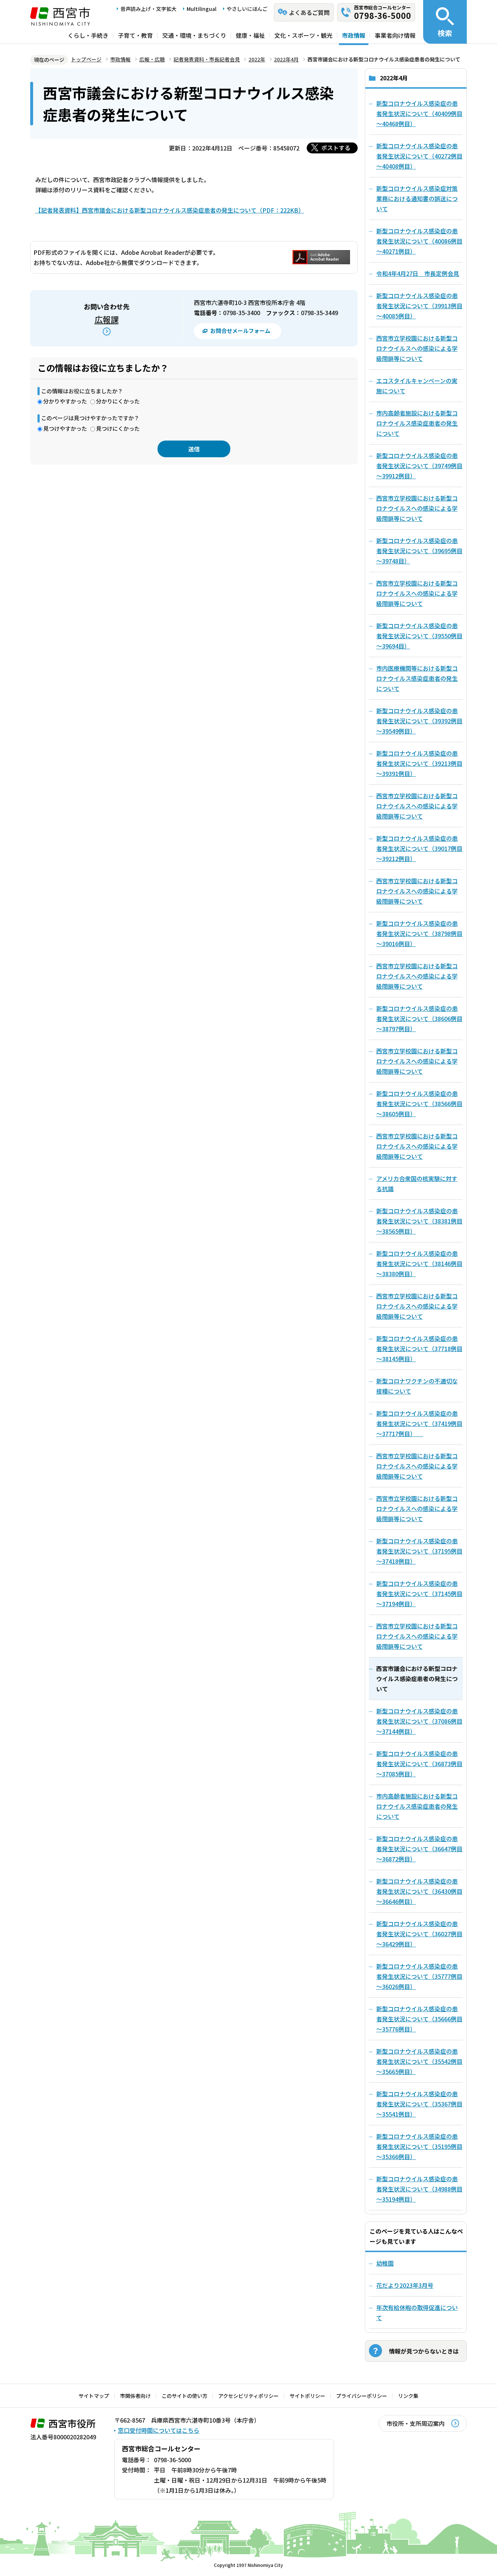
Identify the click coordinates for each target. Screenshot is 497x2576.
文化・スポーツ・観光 (303, 35)
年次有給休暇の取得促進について (417, 2312)
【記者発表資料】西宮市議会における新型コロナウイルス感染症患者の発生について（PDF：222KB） (170, 210)
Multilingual (202, 9)
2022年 (257, 59)
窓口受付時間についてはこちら (159, 2430)
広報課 (107, 319)
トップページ (86, 59)
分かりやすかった (65, 401)
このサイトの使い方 (184, 2396)
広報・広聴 (152, 59)
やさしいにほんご (247, 9)
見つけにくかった (118, 428)
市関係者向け (135, 2396)
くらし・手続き (88, 35)
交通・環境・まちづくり (194, 35)
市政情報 (354, 35)
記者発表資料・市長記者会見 (207, 59)
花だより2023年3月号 (405, 2285)
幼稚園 (385, 2263)
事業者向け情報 (395, 35)
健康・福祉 (250, 35)
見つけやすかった (65, 428)
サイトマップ (94, 2396)
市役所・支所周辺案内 (416, 2423)
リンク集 (408, 2396)
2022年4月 (286, 59)
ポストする (336, 148)
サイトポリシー (307, 2396)
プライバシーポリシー (362, 2396)
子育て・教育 (135, 35)
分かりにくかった (118, 401)
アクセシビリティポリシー (249, 2396)
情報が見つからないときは (424, 2351)
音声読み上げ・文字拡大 (148, 9)
